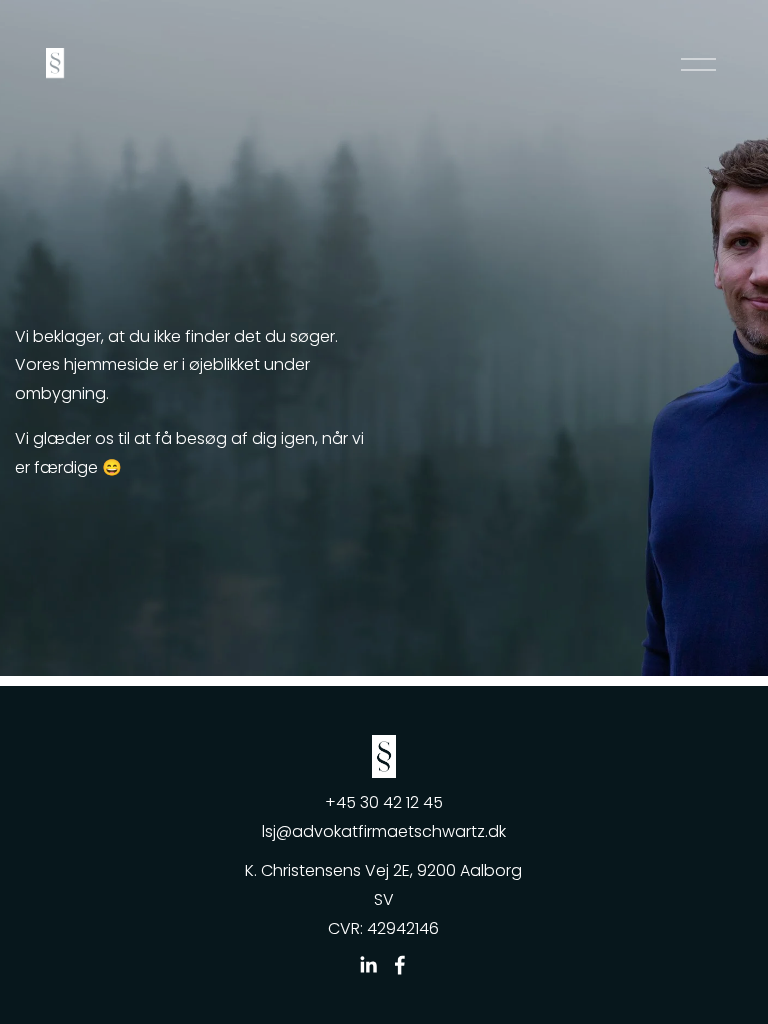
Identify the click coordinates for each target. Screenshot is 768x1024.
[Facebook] (400, 965)
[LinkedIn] (368, 965)
